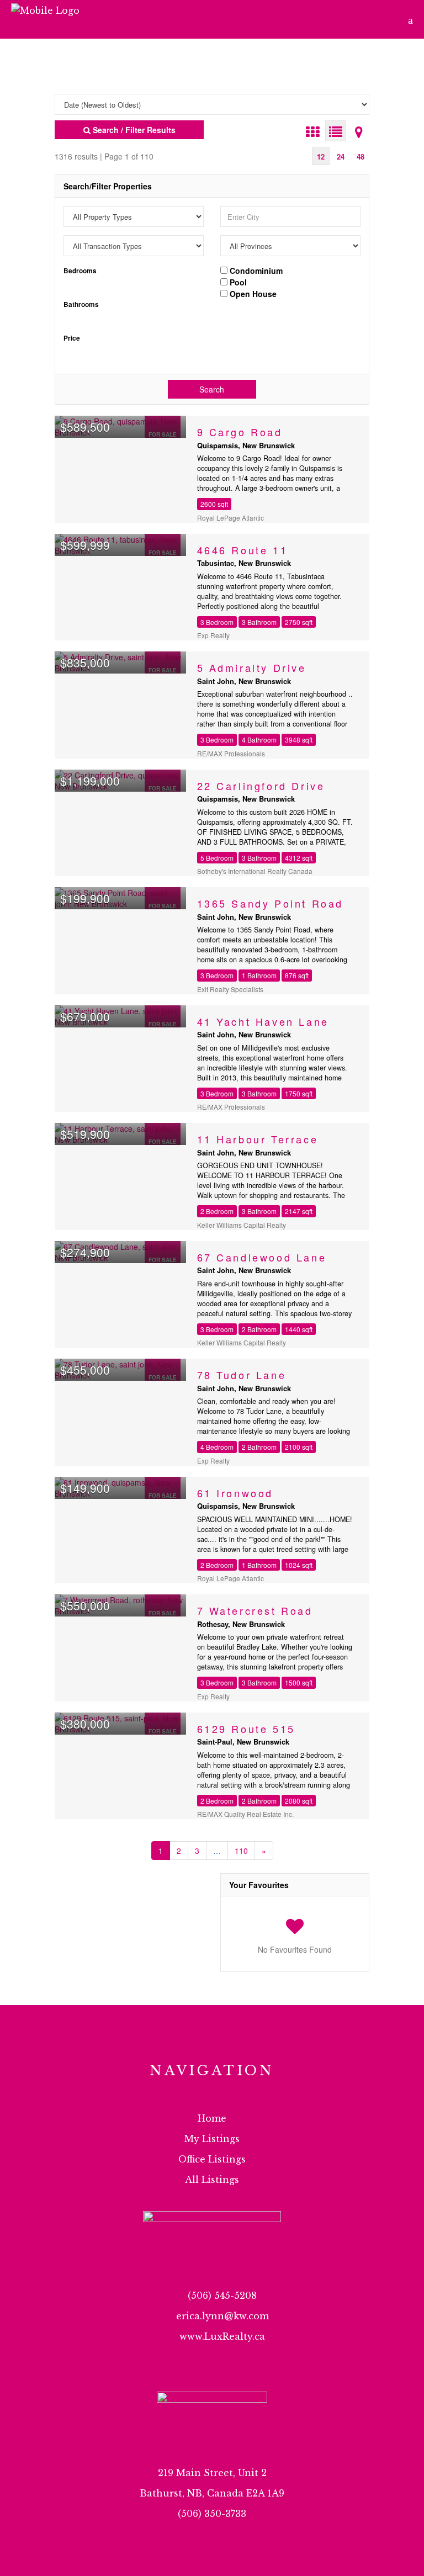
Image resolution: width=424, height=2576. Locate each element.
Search (212, 389)
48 (361, 157)
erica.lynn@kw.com (222, 2316)
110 (241, 1851)
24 (341, 157)
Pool (237, 282)
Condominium (255, 270)
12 (321, 157)
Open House (252, 293)
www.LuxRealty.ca (222, 2336)
